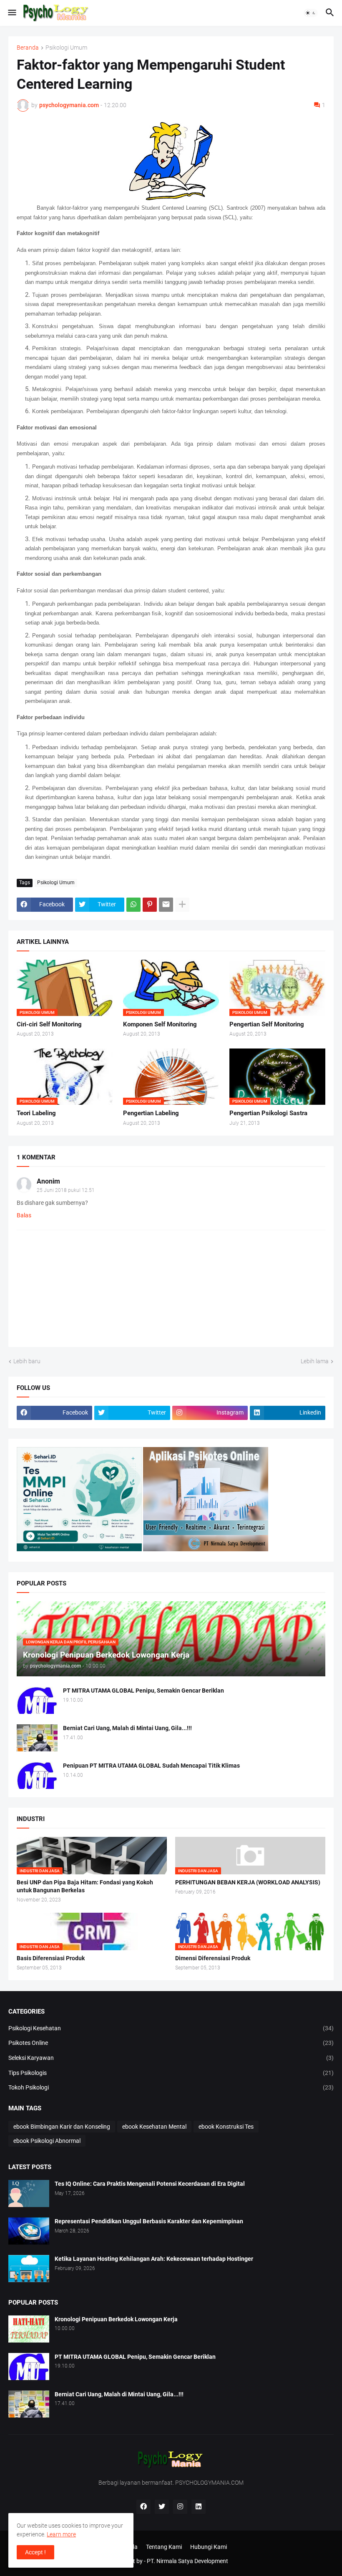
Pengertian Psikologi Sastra (268, 1113)
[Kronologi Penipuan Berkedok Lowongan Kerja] (29, 2329)
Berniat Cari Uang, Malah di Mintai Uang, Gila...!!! (127, 1728)
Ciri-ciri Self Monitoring (49, 1024)
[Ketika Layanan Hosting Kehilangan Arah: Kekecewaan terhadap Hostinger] (29, 2269)
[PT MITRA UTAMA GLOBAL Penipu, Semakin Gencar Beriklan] (37, 1700)
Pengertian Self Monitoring (267, 1024)
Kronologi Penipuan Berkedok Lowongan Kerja (116, 2319)
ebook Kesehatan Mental (154, 2127)
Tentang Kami (164, 2547)
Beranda (28, 48)
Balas (24, 1215)
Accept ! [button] (35, 2552)
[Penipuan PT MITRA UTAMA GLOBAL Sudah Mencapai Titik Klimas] (37, 1775)
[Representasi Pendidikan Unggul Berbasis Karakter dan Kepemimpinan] (29, 2231)
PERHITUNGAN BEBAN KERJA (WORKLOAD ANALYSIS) (248, 1882)
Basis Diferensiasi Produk (51, 1958)
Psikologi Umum (66, 48)
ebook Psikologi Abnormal (47, 2141)
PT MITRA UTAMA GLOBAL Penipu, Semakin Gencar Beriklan (143, 1691)
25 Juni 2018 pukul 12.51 (66, 1190)
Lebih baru (27, 1361)
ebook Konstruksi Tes (226, 2127)
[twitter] (162, 2507)
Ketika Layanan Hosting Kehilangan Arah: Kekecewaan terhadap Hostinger (154, 2259)
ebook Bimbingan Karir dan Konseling (62, 2127)
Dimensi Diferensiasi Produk (213, 1958)
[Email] (166, 905)
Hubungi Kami (209, 2547)
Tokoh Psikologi (171, 2087)
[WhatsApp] (133, 905)
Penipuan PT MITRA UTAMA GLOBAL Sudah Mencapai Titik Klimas (151, 1766)
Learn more (61, 2534)
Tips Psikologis (171, 2073)
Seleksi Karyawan (171, 2058)
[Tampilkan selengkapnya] (182, 905)
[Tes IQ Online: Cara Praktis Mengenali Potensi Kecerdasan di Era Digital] (29, 2193)
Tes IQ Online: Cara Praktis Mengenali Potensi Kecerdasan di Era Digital (150, 2184)
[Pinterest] (150, 905)
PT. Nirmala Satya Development (187, 2561)
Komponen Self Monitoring (160, 1024)
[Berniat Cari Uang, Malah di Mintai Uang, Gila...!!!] (37, 1738)
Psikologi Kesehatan (171, 2028)
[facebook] (143, 2507)
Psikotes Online (171, 2043)
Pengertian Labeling (151, 1113)
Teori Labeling (36, 1113)
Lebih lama (315, 1361)
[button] (11, 13)
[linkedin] (199, 2507)
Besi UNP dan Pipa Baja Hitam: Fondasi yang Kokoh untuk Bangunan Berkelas (85, 1886)
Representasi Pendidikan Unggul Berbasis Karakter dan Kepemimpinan (149, 2221)
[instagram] (180, 2507)
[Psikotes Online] (79, 1549)
